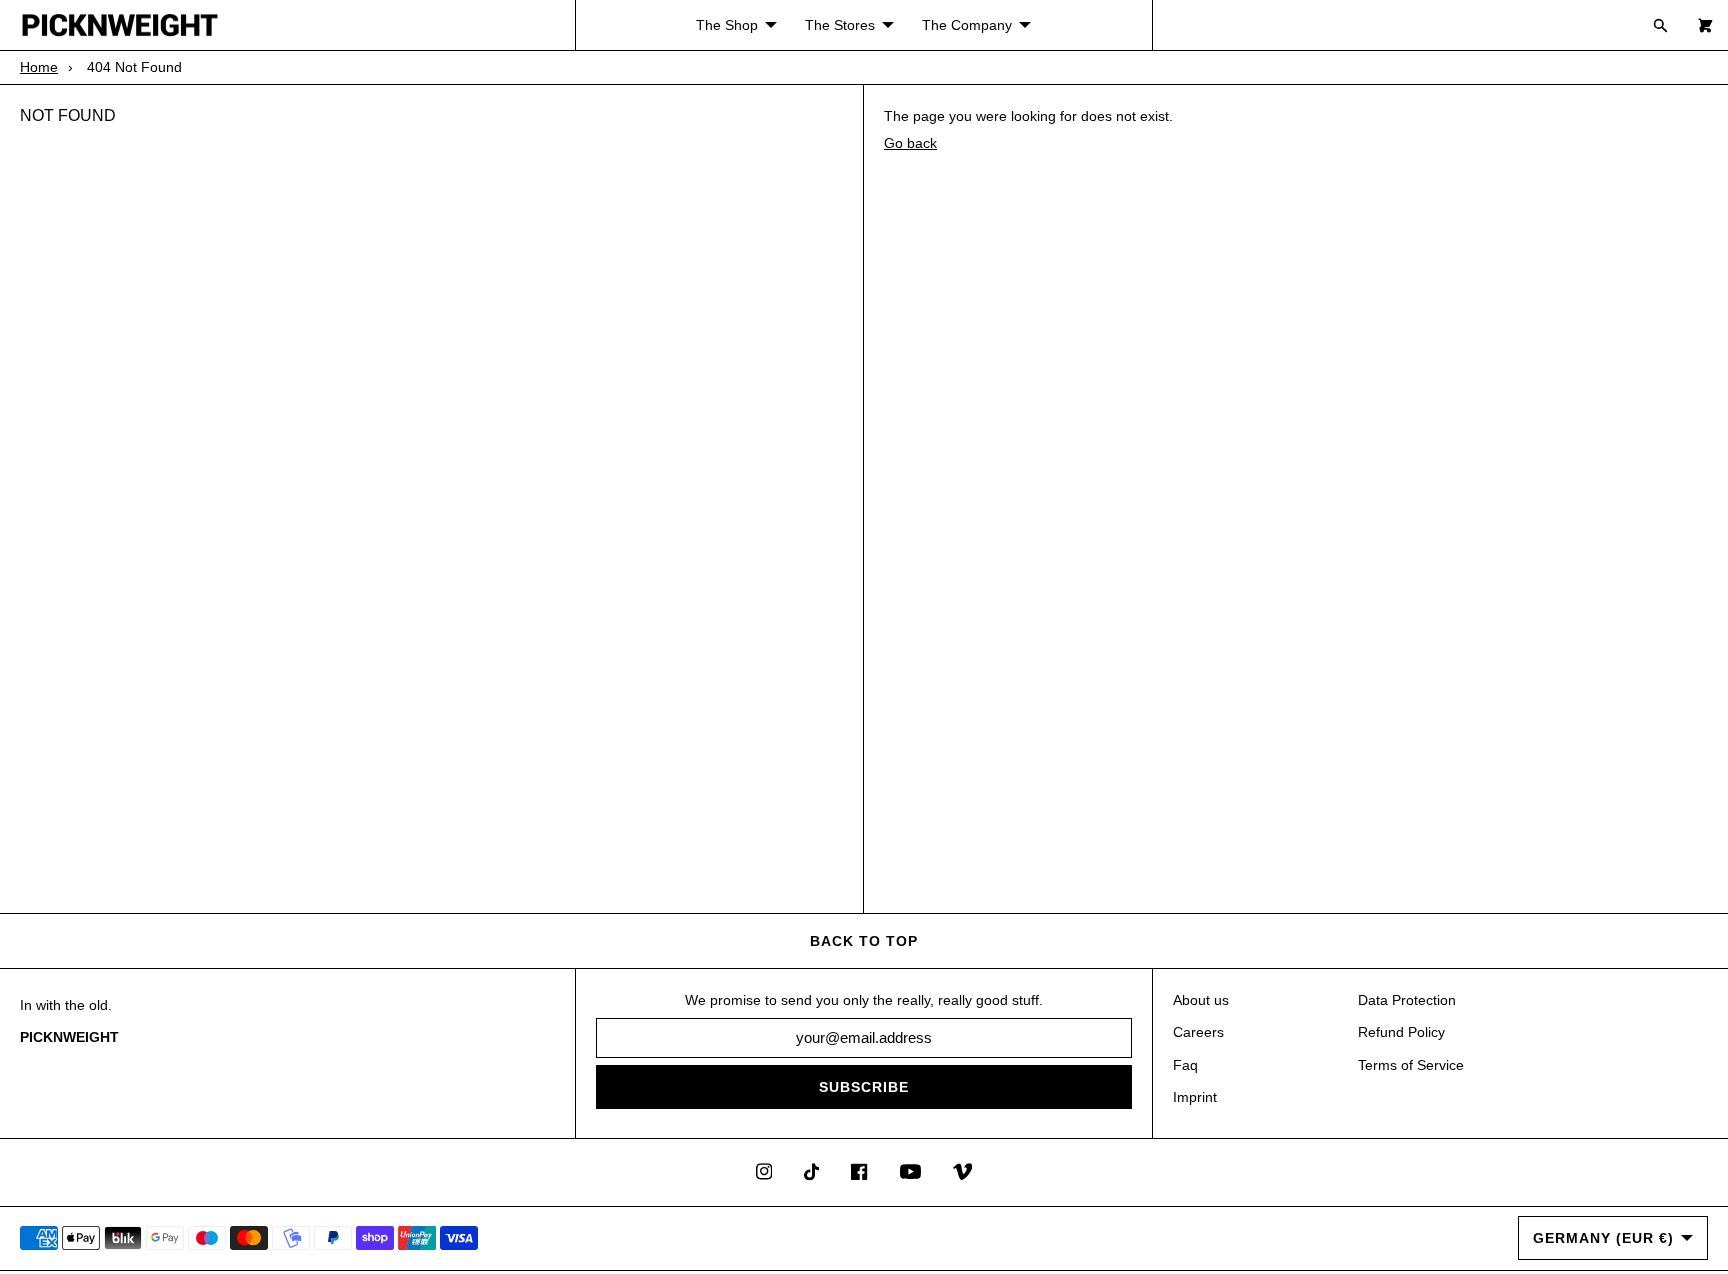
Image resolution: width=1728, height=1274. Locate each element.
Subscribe (864, 1087)
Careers (1198, 1032)
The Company (967, 25)
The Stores (840, 25)
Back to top (864, 941)
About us (1201, 1000)
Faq (1185, 1065)
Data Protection (1407, 1000)
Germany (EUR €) (1603, 1238)
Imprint (1195, 1097)
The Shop (727, 25)
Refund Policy (1401, 1032)
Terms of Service (1411, 1065)
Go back (910, 143)
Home (39, 67)
